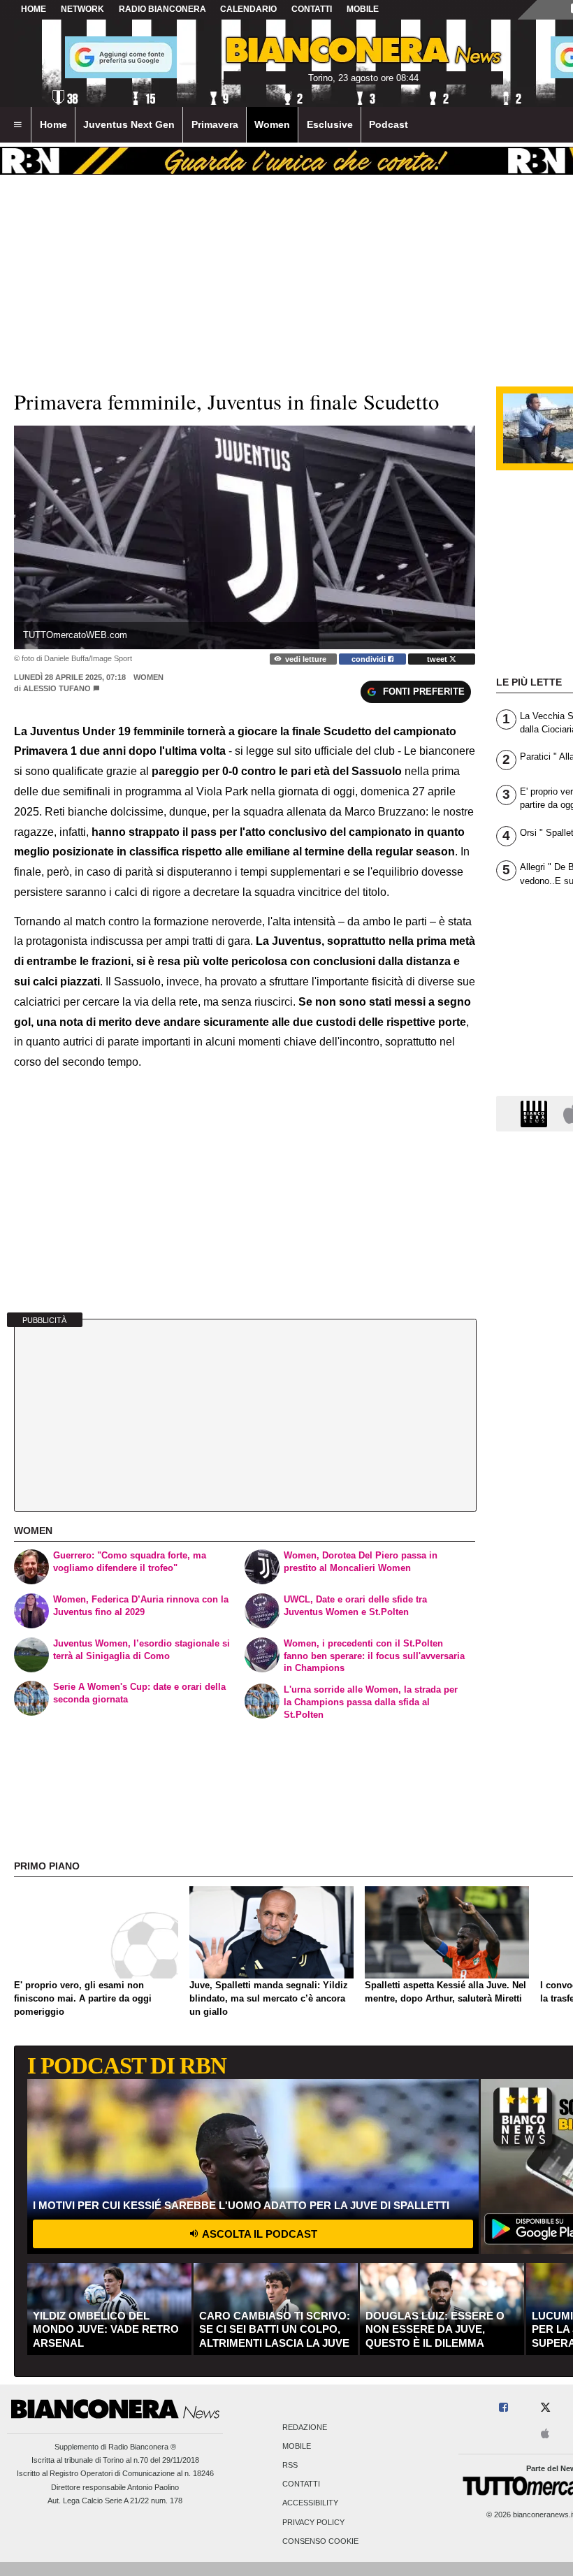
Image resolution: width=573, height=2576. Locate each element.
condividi (370, 659)
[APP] (536, 1113)
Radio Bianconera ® (142, 2447)
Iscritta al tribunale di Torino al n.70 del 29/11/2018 (115, 2460)
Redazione (305, 2427)
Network (82, 9)
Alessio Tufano (57, 688)
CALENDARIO (248, 9)
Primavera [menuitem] (215, 124)
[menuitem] (17, 125)
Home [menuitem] (53, 124)
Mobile (297, 2446)
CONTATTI (312, 9)
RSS (290, 2465)
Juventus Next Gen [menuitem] (129, 124)
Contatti (301, 2484)
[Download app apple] (546, 2434)
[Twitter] (545, 2408)
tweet (438, 659)
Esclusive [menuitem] (330, 124)
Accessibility (310, 2503)
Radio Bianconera (162, 9)
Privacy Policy (313, 2522)
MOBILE (363, 9)
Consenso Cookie (320, 2541)
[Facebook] (503, 2408)
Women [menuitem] (272, 124)
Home (34, 9)
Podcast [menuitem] (389, 124)
